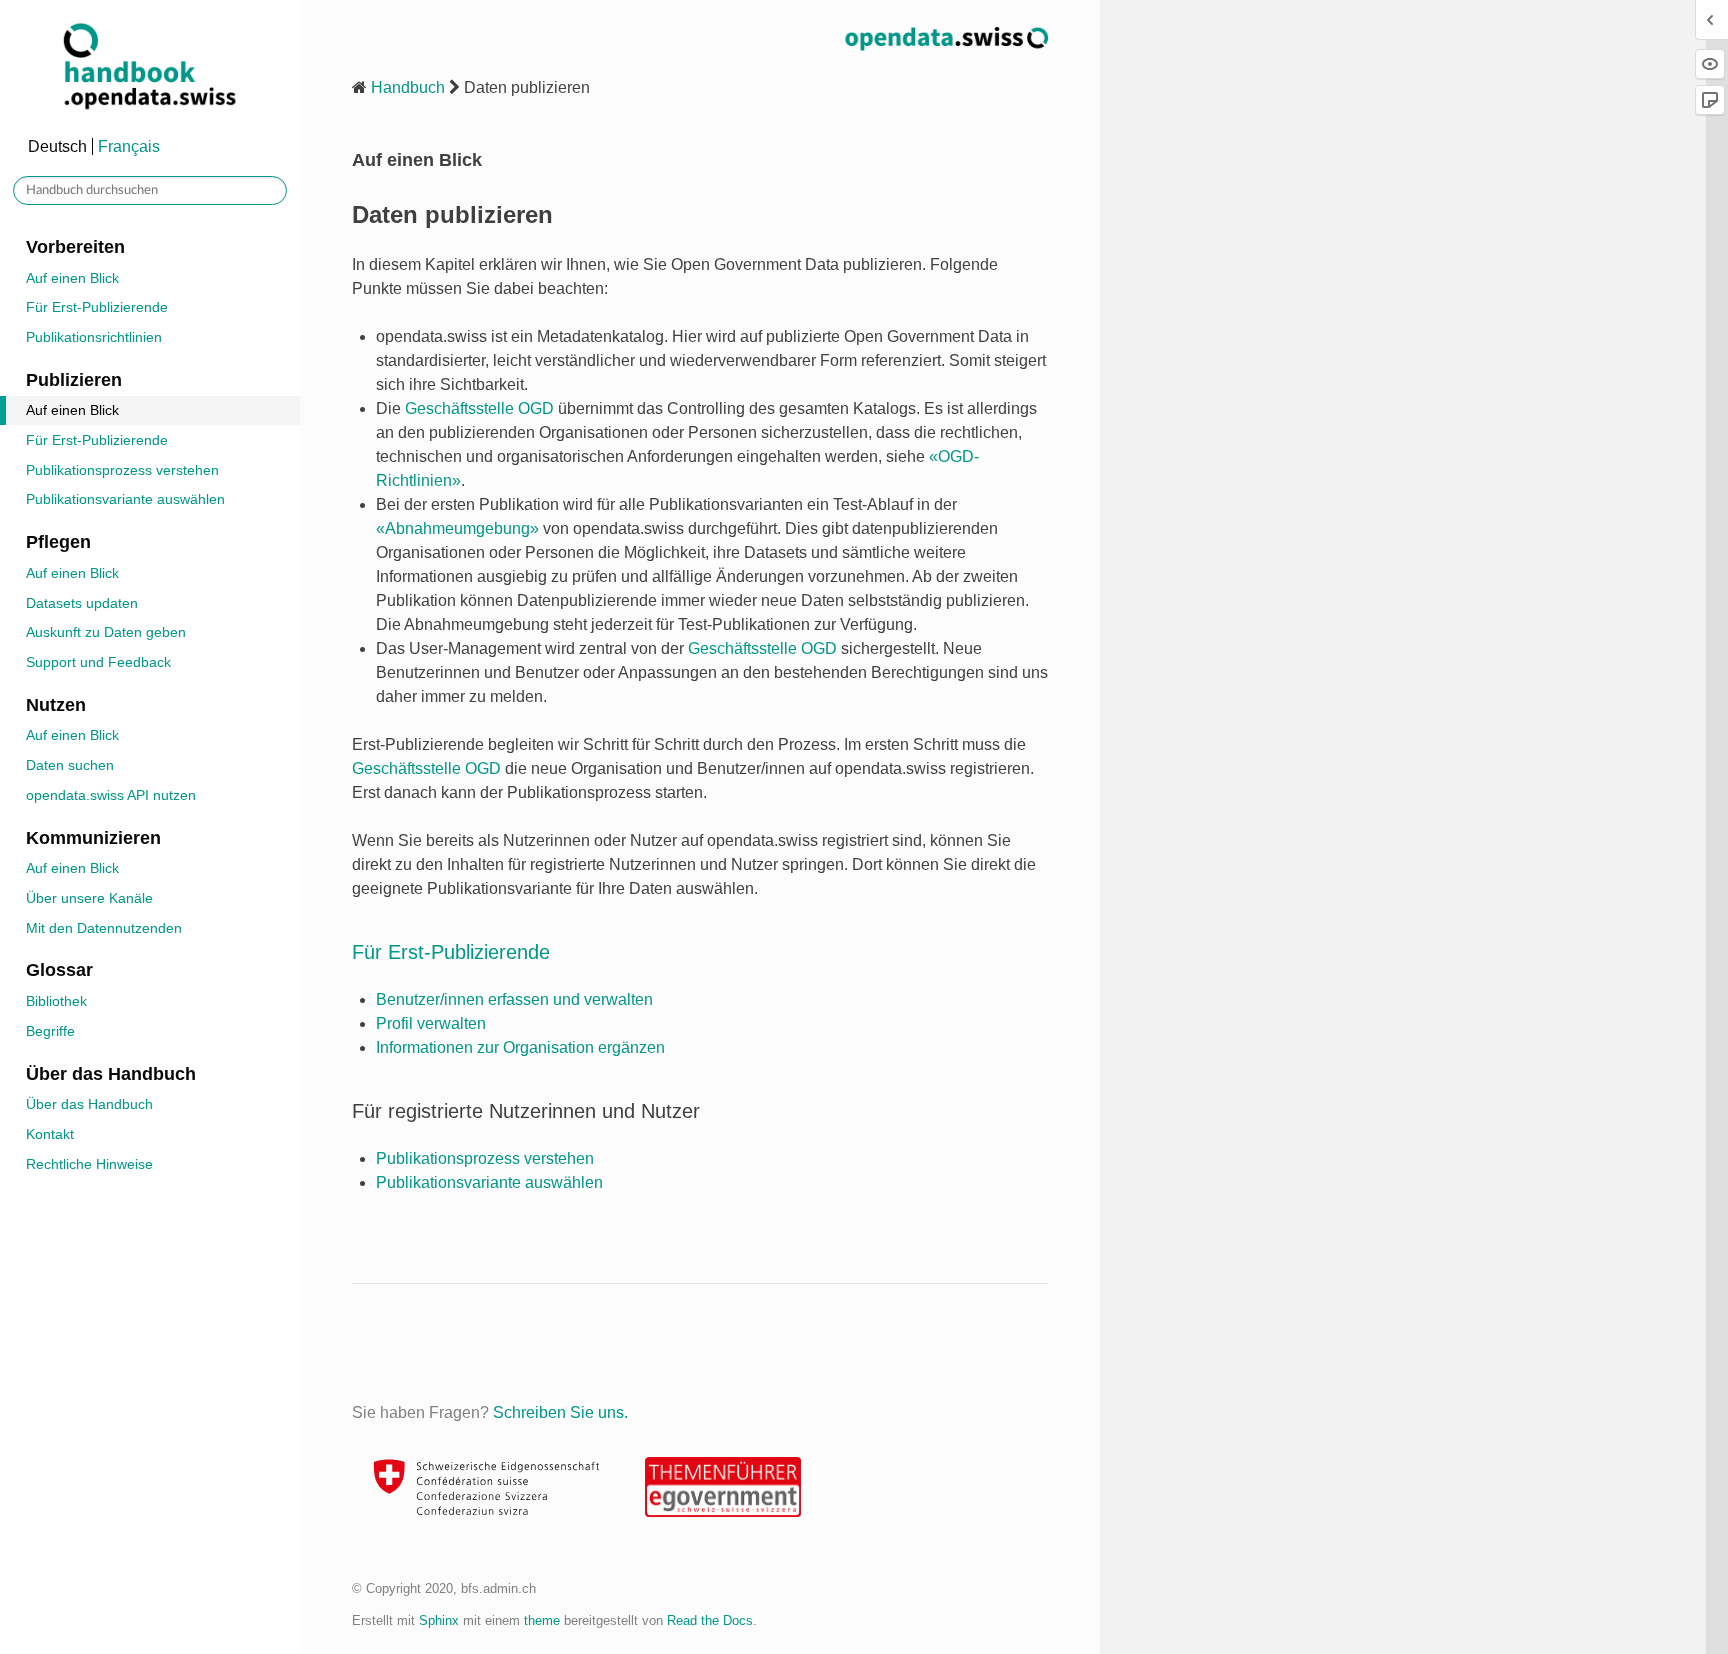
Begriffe (50, 1031)
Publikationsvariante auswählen (125, 499)
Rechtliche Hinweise (89, 1164)
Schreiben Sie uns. (560, 1412)
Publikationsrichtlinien (94, 337)
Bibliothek (56, 1001)
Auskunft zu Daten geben (106, 632)
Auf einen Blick (72, 278)
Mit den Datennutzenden (104, 928)
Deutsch (57, 146)
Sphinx (439, 1620)
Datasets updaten (82, 603)
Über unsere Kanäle (89, 898)
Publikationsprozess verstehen (122, 470)
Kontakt (50, 1134)
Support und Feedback (98, 662)
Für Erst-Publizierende (97, 307)
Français (129, 146)
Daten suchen (70, 765)
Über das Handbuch (89, 1104)
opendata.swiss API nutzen (111, 795)
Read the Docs (710, 1620)
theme (542, 1620)
